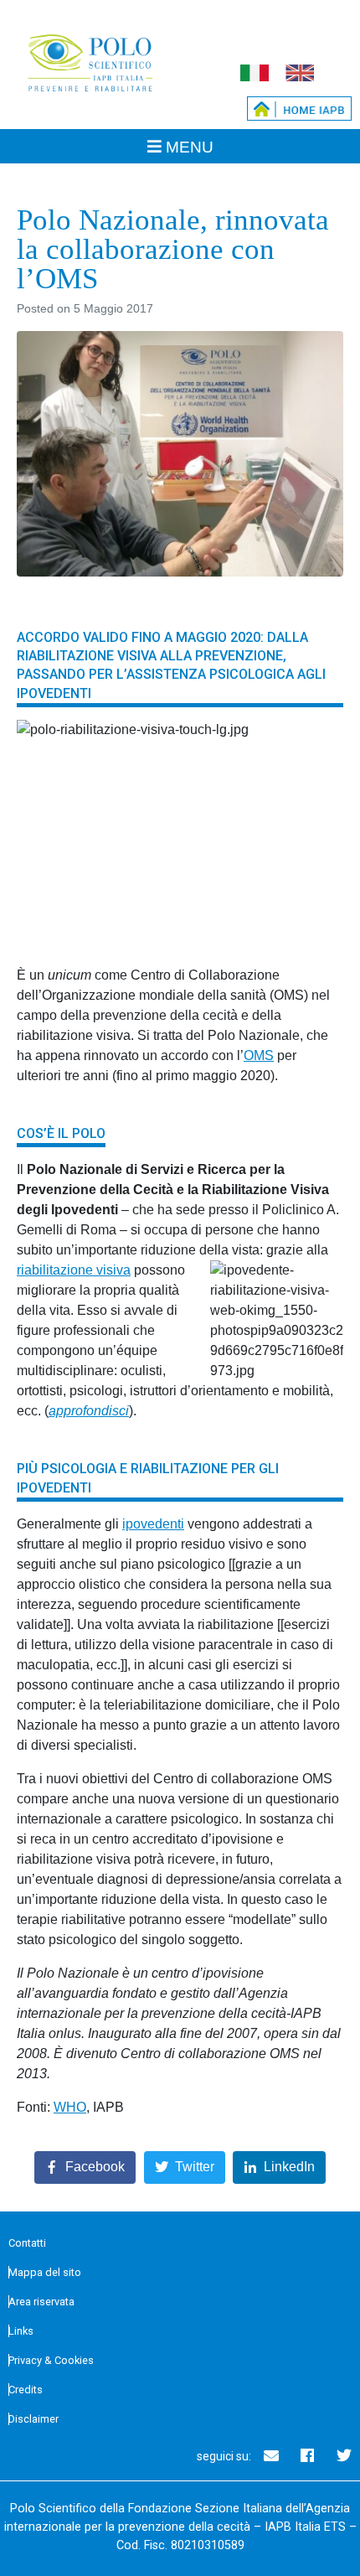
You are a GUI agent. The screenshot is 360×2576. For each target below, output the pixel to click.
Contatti (27, 2243)
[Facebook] (307, 2455)
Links (21, 2331)
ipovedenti (153, 1524)
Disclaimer (33, 2419)
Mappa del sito (45, 2272)
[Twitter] (344, 2455)
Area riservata (41, 2302)
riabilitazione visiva (74, 1270)
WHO (70, 2107)
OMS (259, 1055)
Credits (26, 2390)
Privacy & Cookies (51, 2360)
